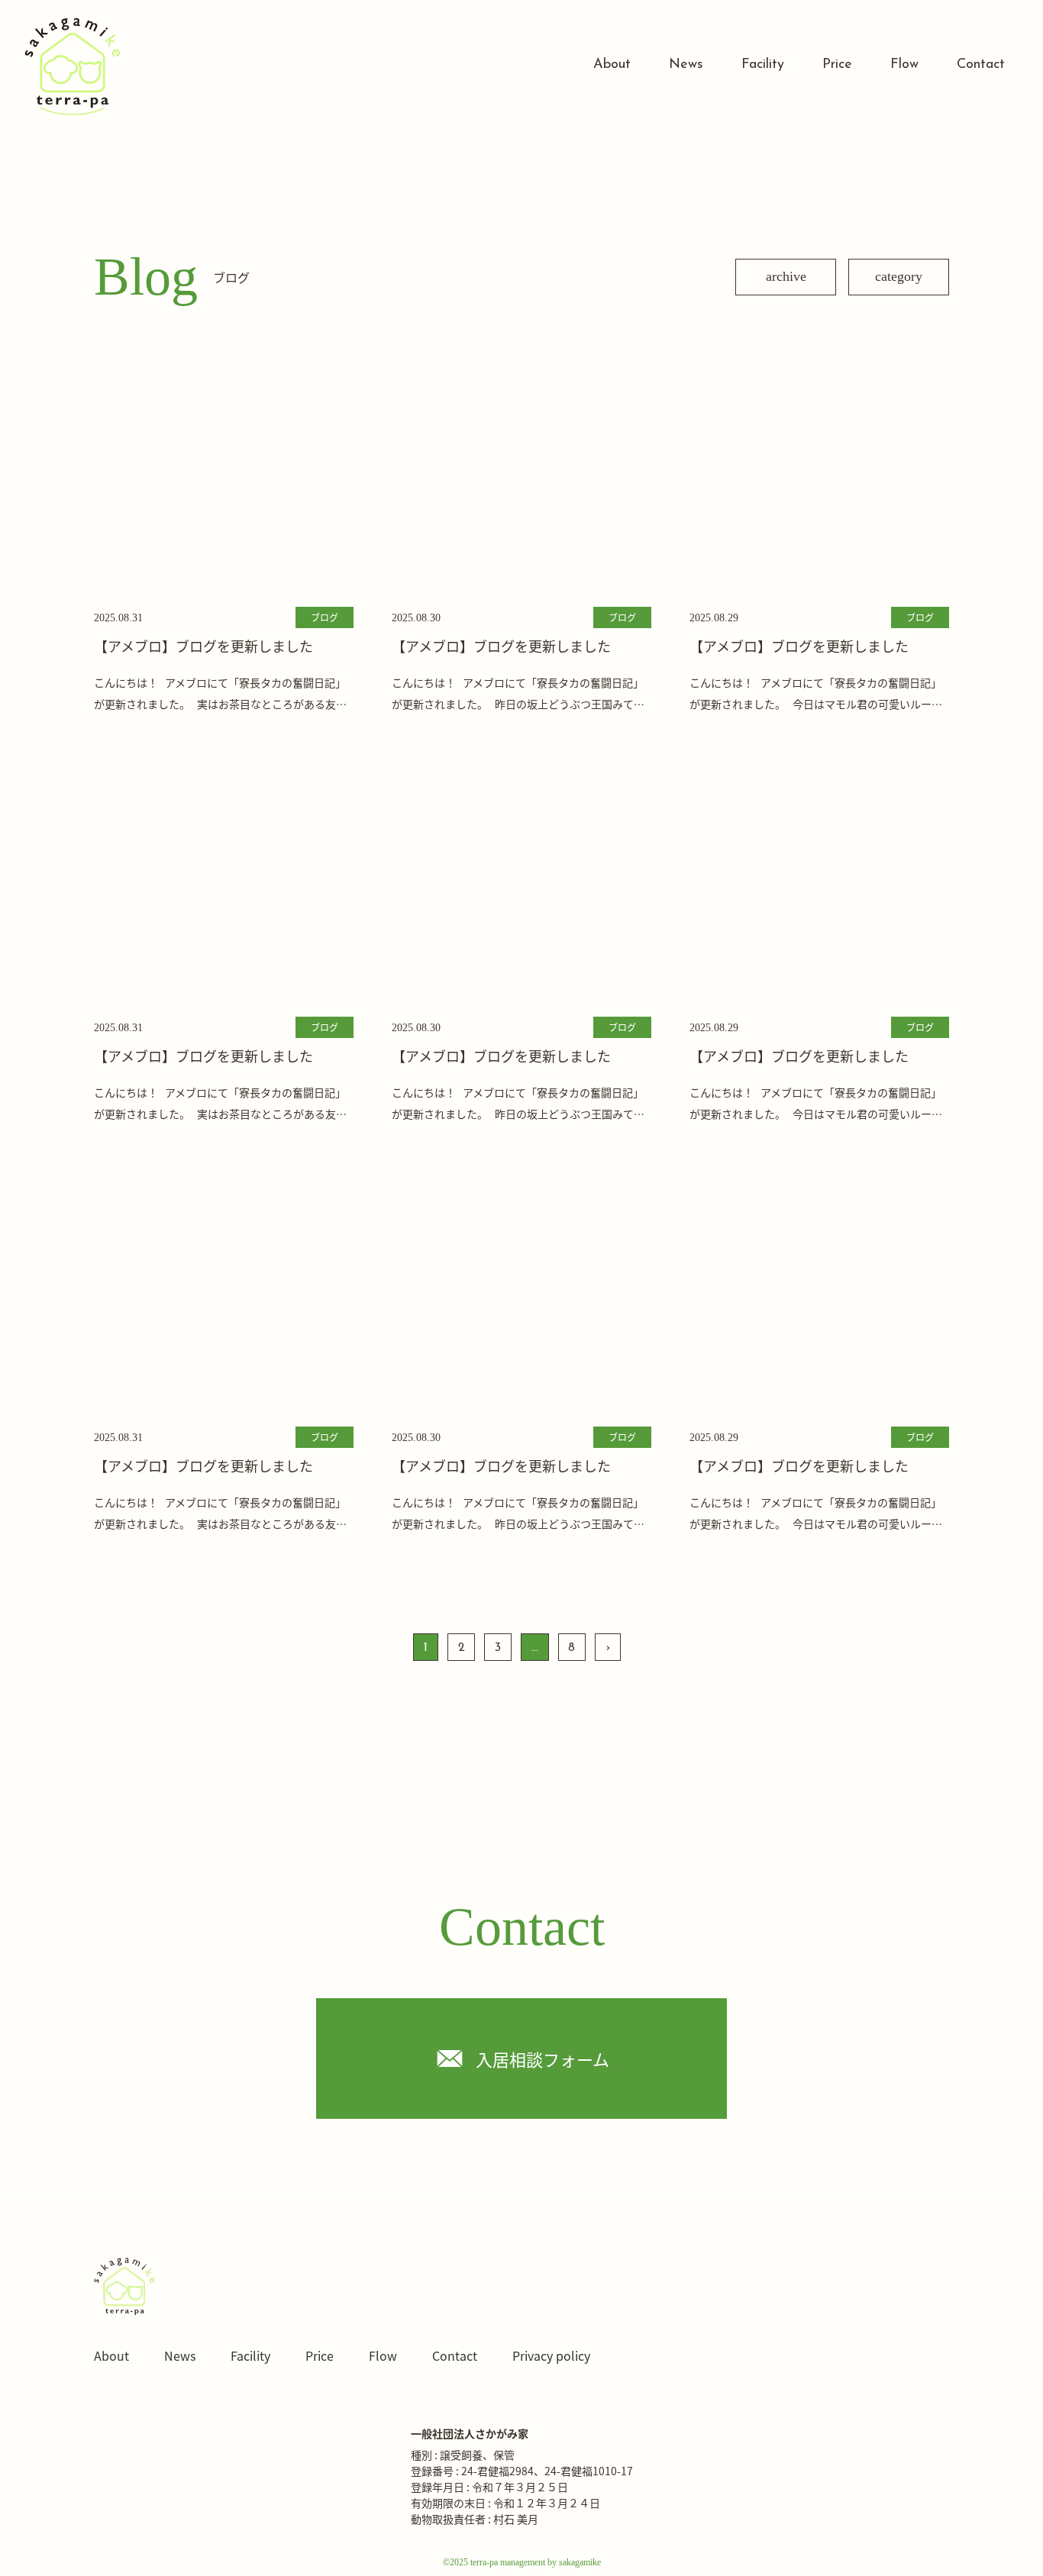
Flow (904, 65)
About (612, 65)
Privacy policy (551, 2355)
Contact (981, 65)
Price (837, 65)
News (686, 65)
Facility (763, 65)
